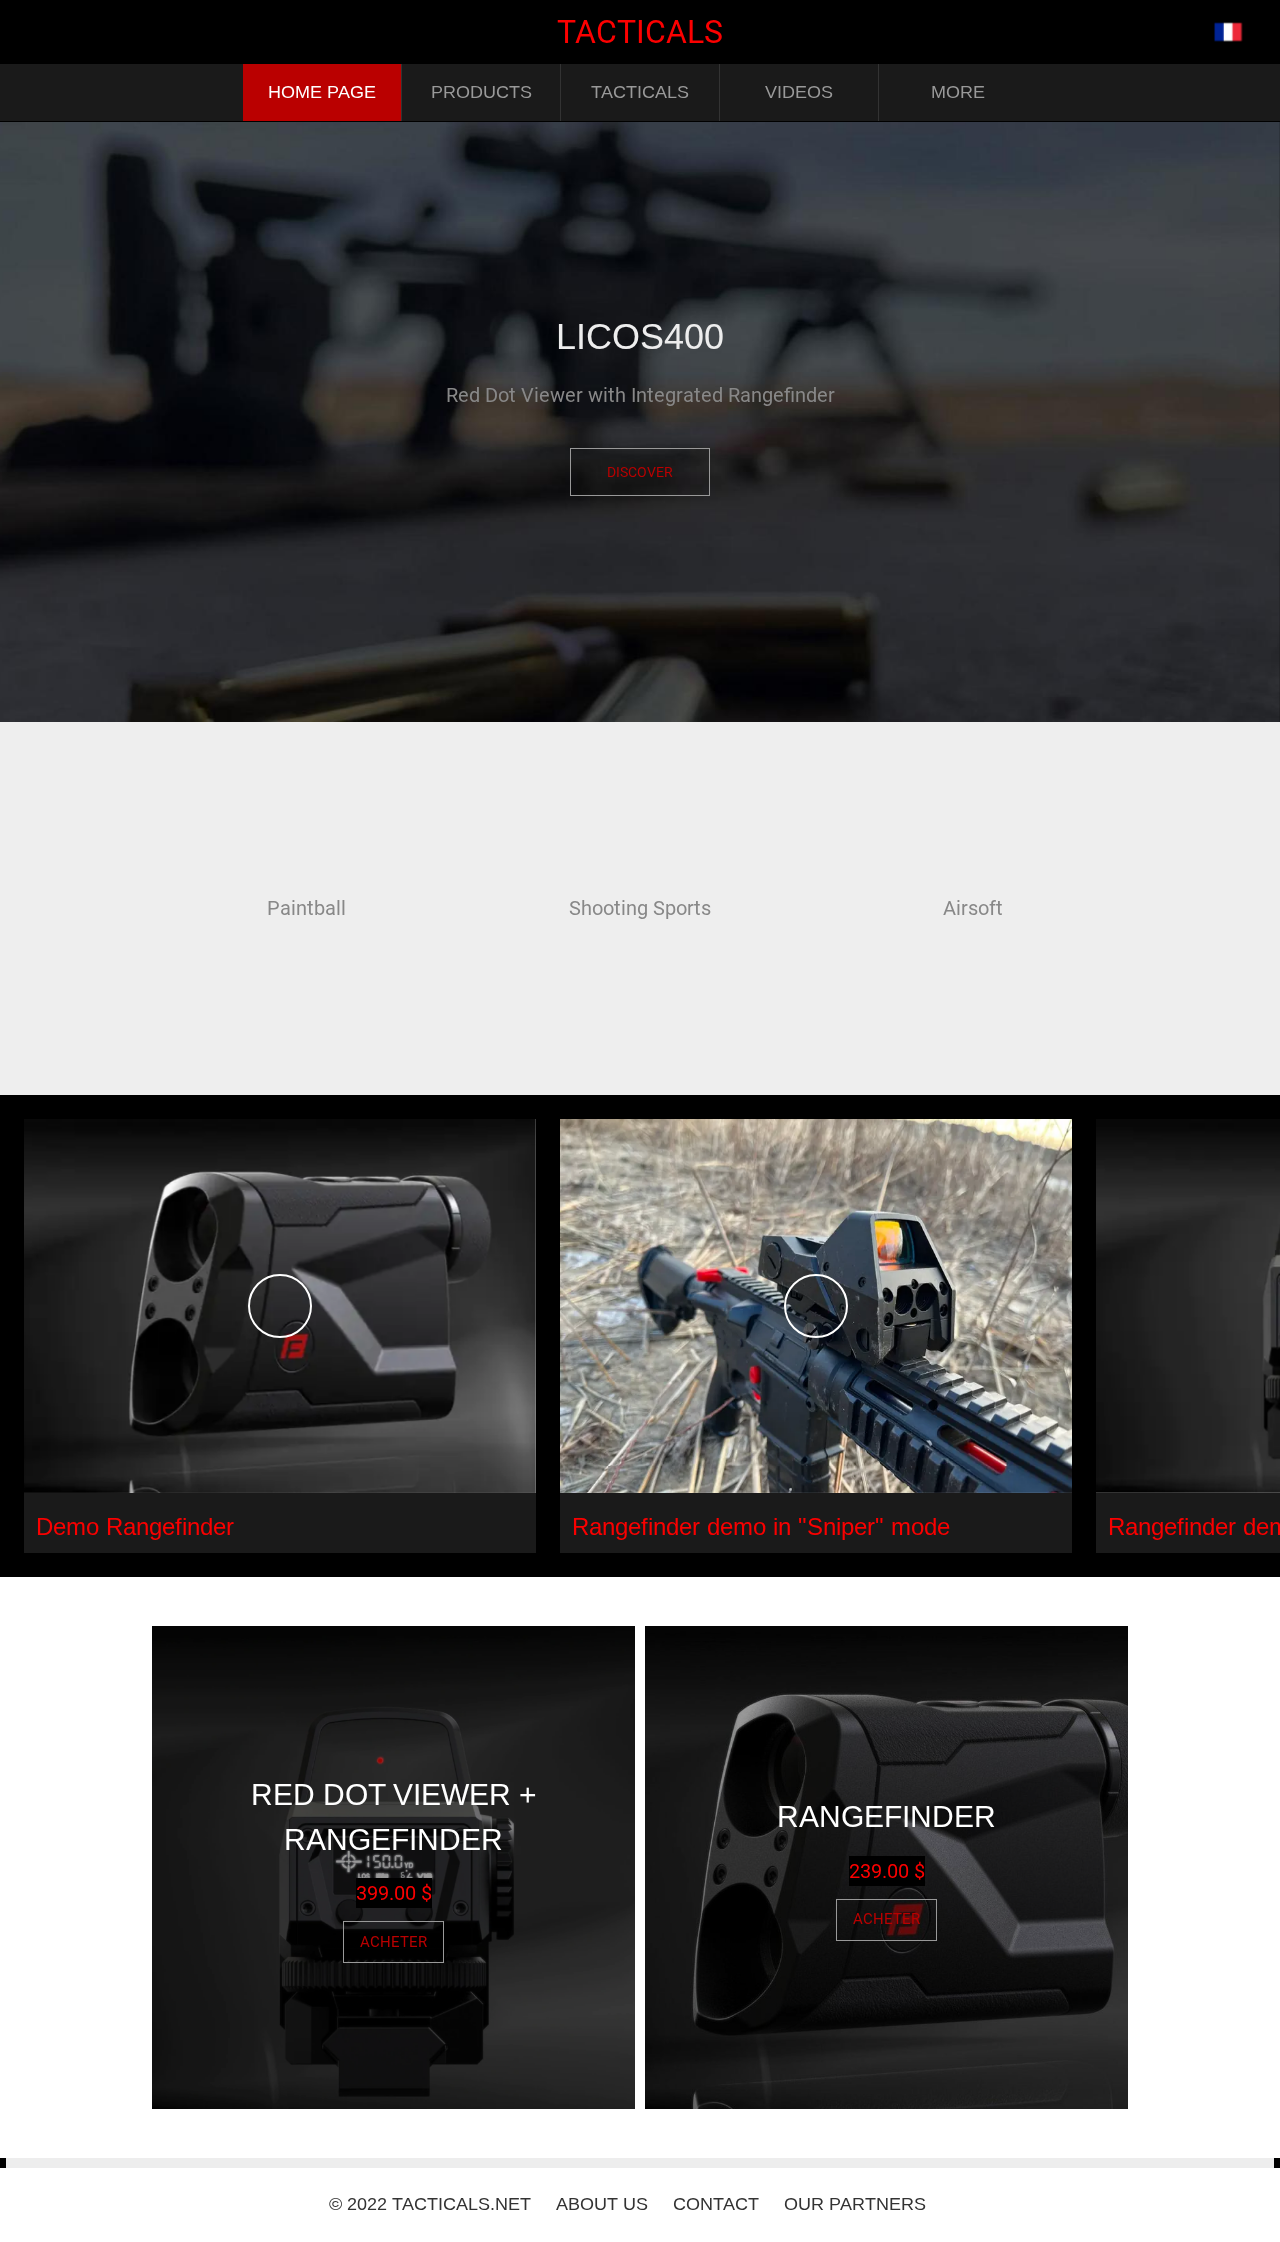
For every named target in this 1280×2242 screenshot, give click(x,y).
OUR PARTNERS (855, 2204)
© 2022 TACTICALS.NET (430, 2204)
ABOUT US (602, 2204)
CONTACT (716, 2204)
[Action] (1228, 32)
